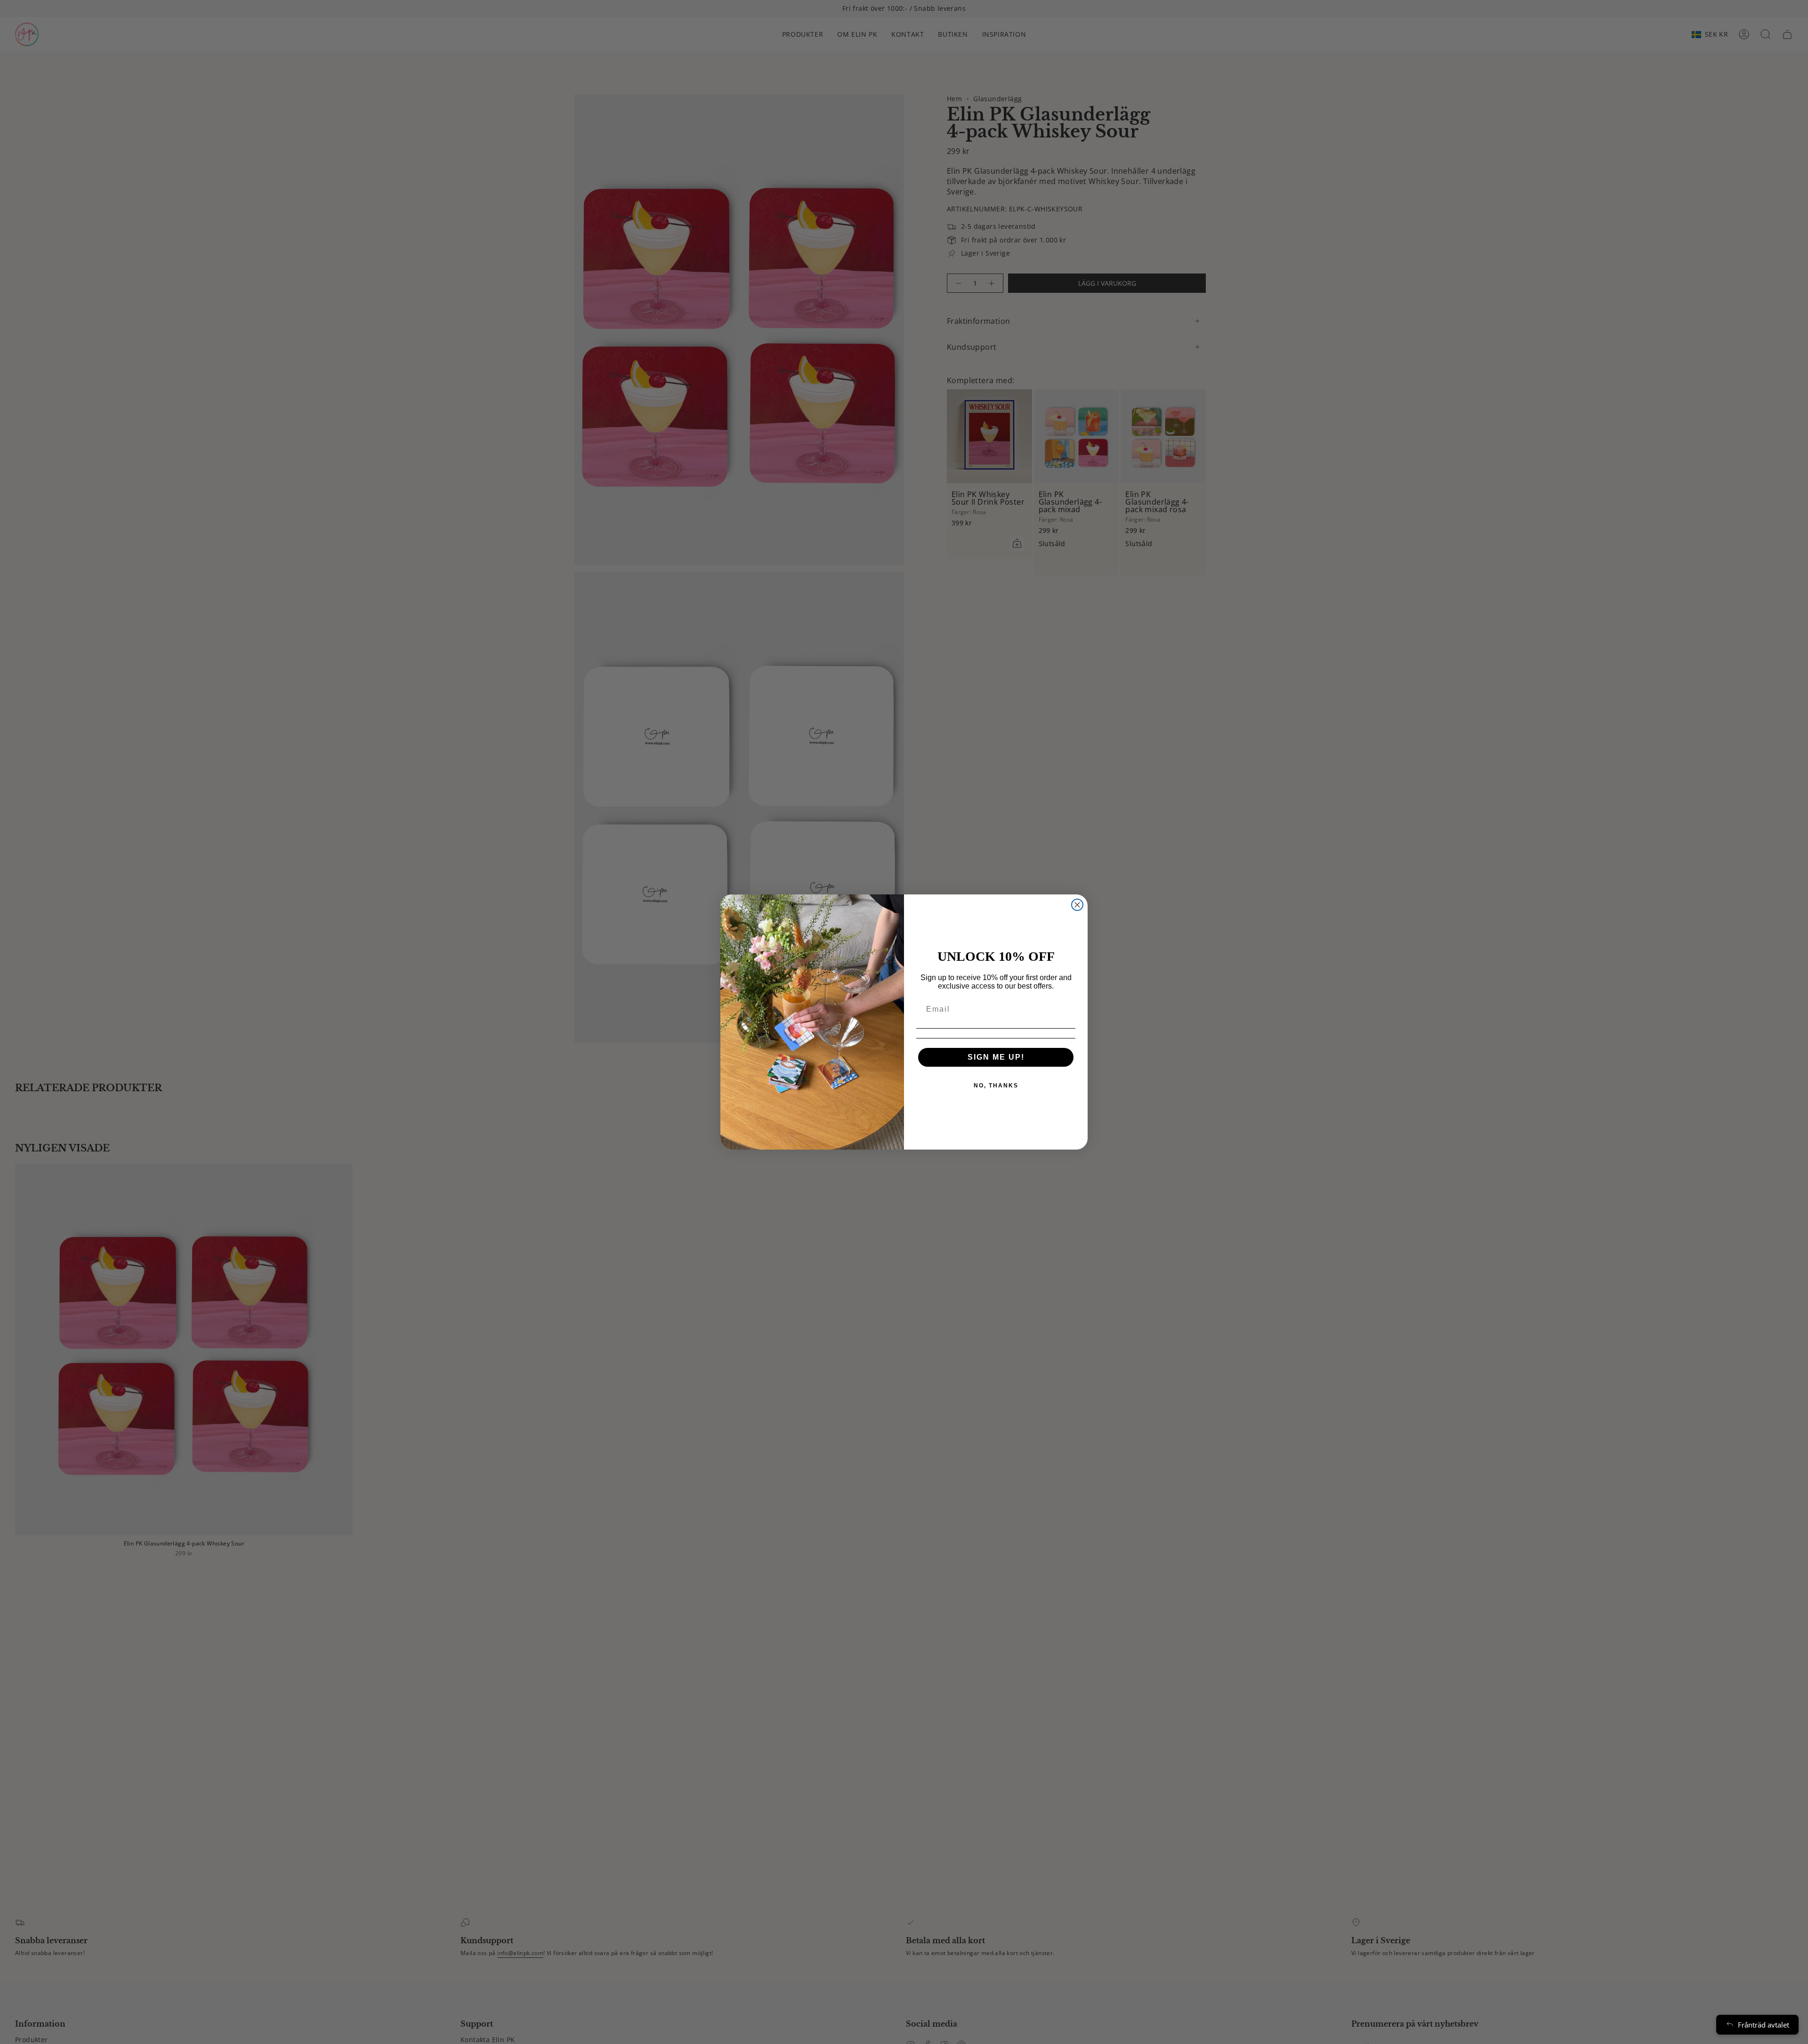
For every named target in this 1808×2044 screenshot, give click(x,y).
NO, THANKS (996, 1086)
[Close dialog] (1077, 905)
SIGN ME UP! (996, 1057)
